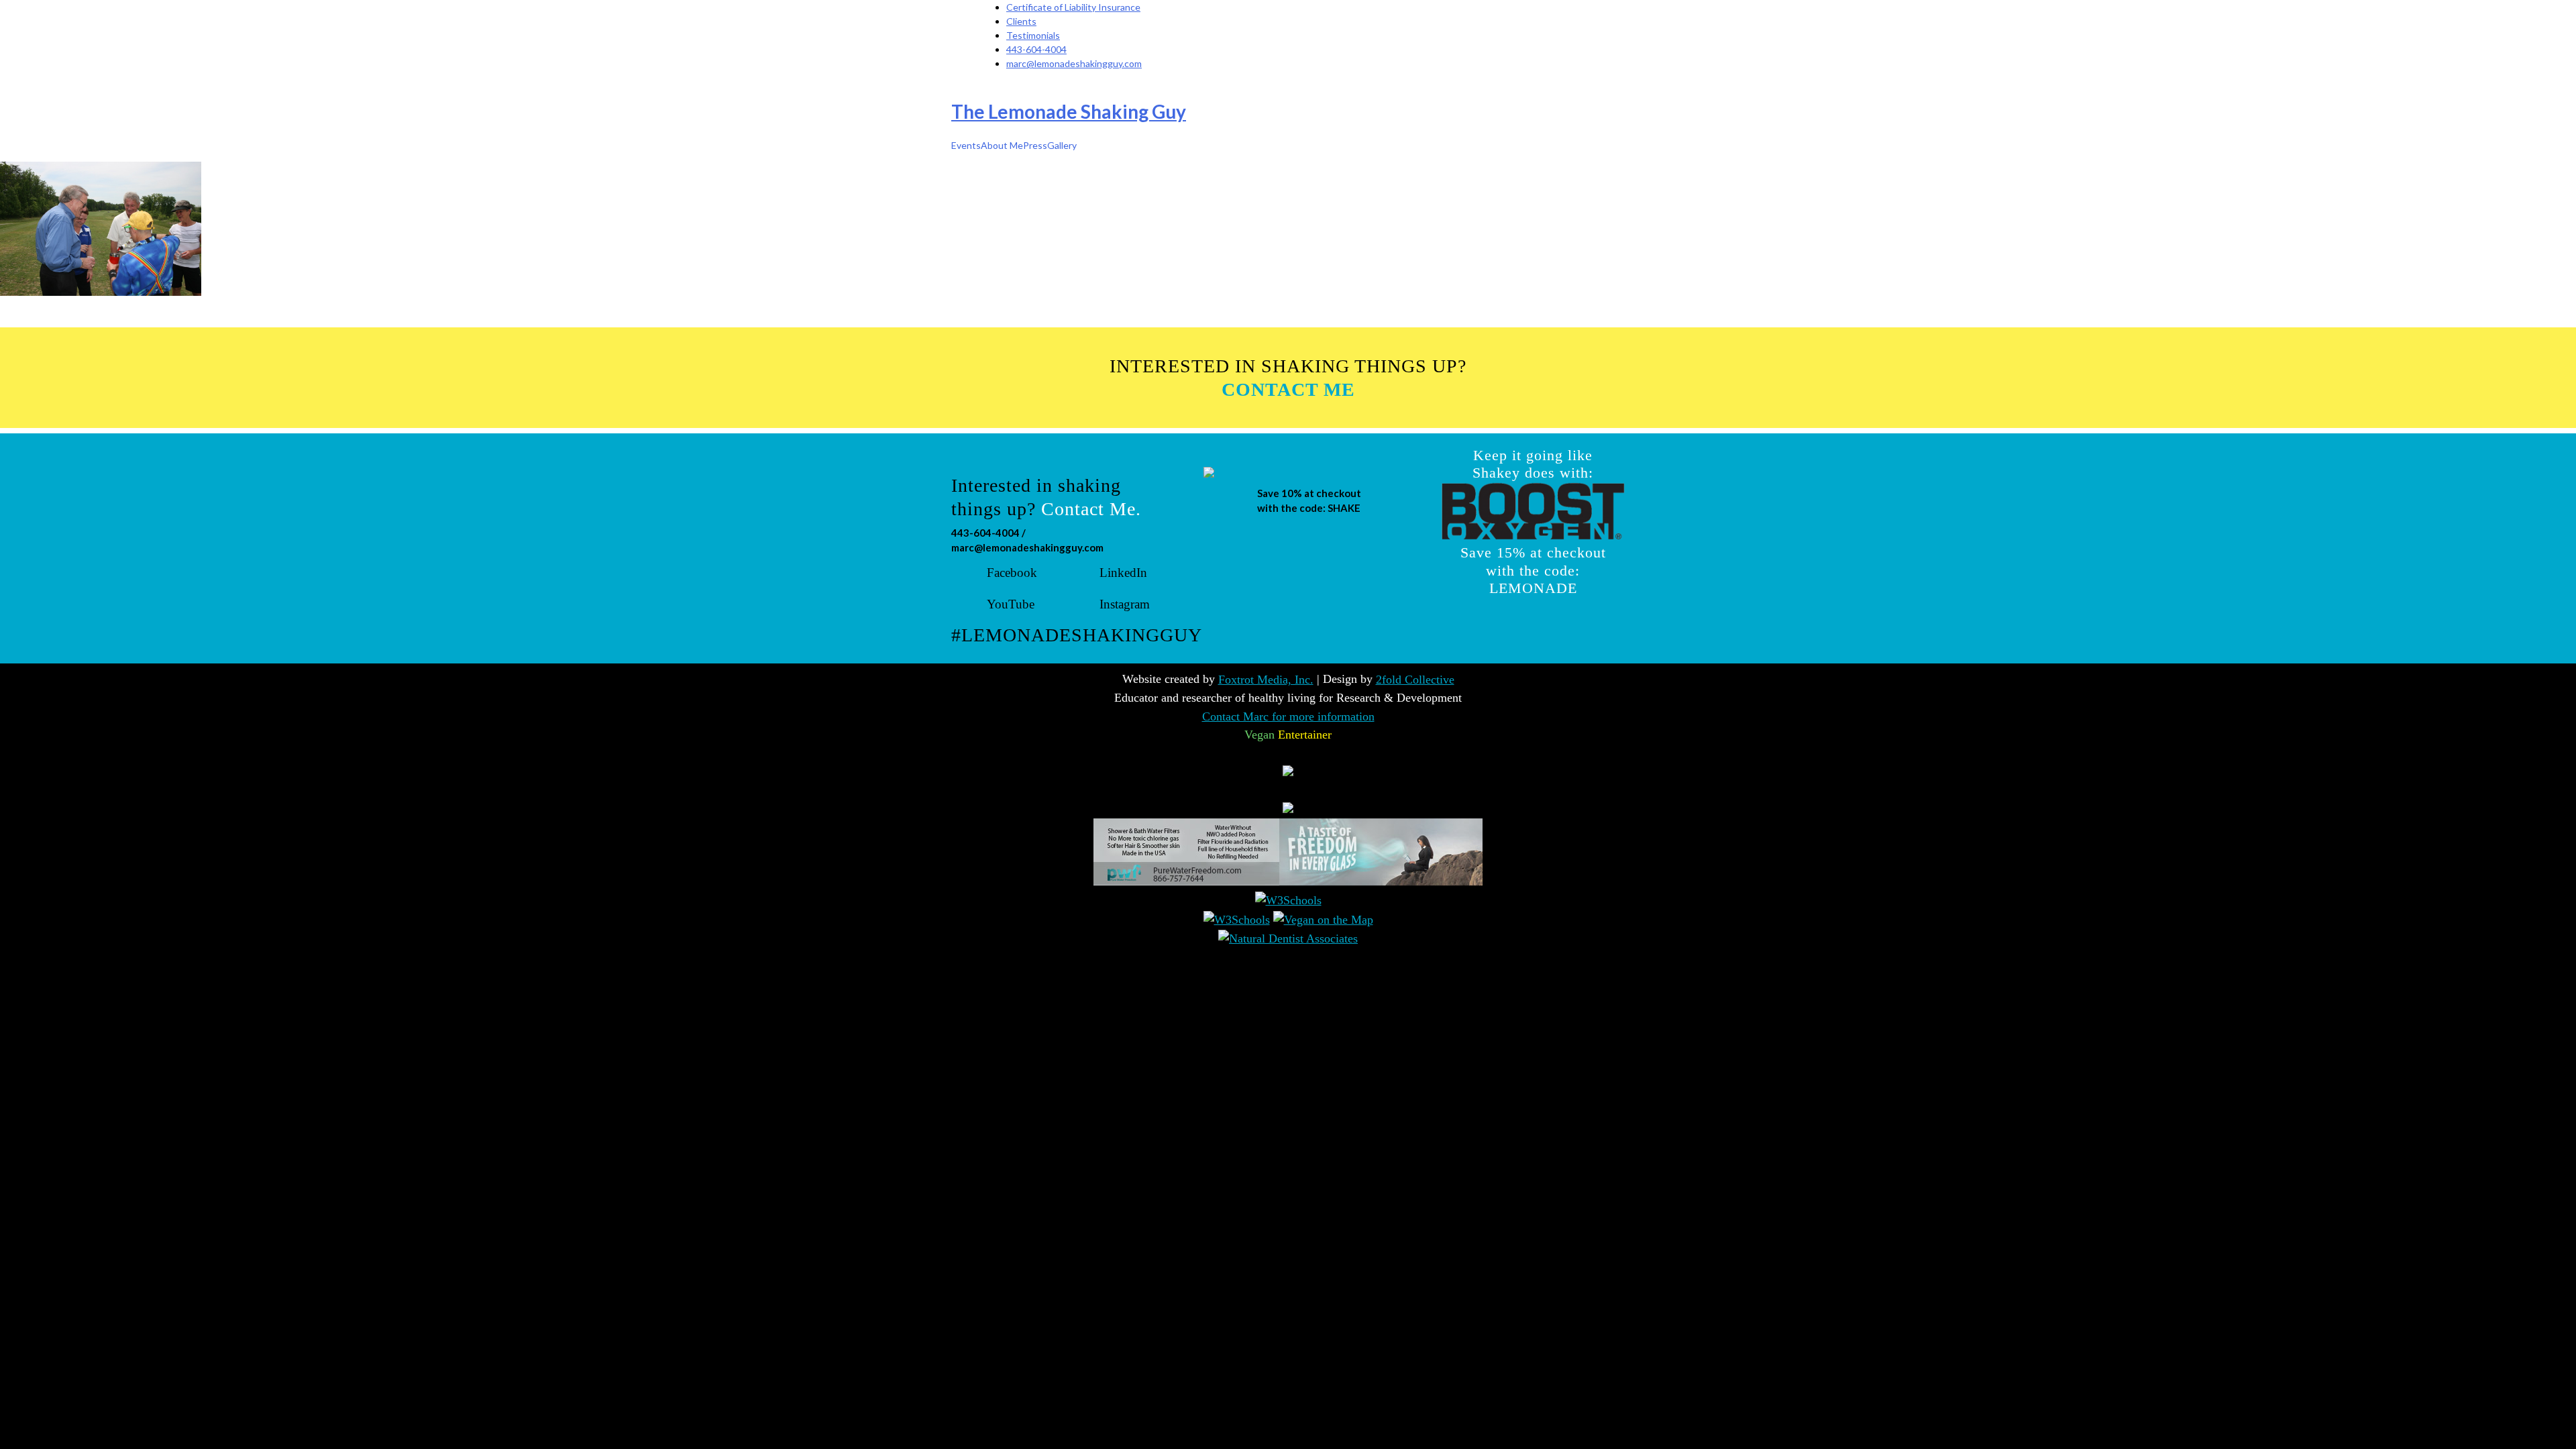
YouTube (1011, 604)
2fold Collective (1415, 680)
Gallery (1062, 145)
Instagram (1125, 601)
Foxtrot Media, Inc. (1266, 680)
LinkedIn (1123, 573)
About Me (1002, 145)
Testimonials (1033, 35)
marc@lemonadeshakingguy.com (1074, 63)
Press (1035, 145)
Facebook (1012, 573)
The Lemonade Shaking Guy (1069, 111)
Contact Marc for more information (1288, 716)
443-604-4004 (1036, 49)
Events (966, 145)
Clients (1021, 21)
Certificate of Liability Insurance (1073, 7)
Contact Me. (1091, 509)
